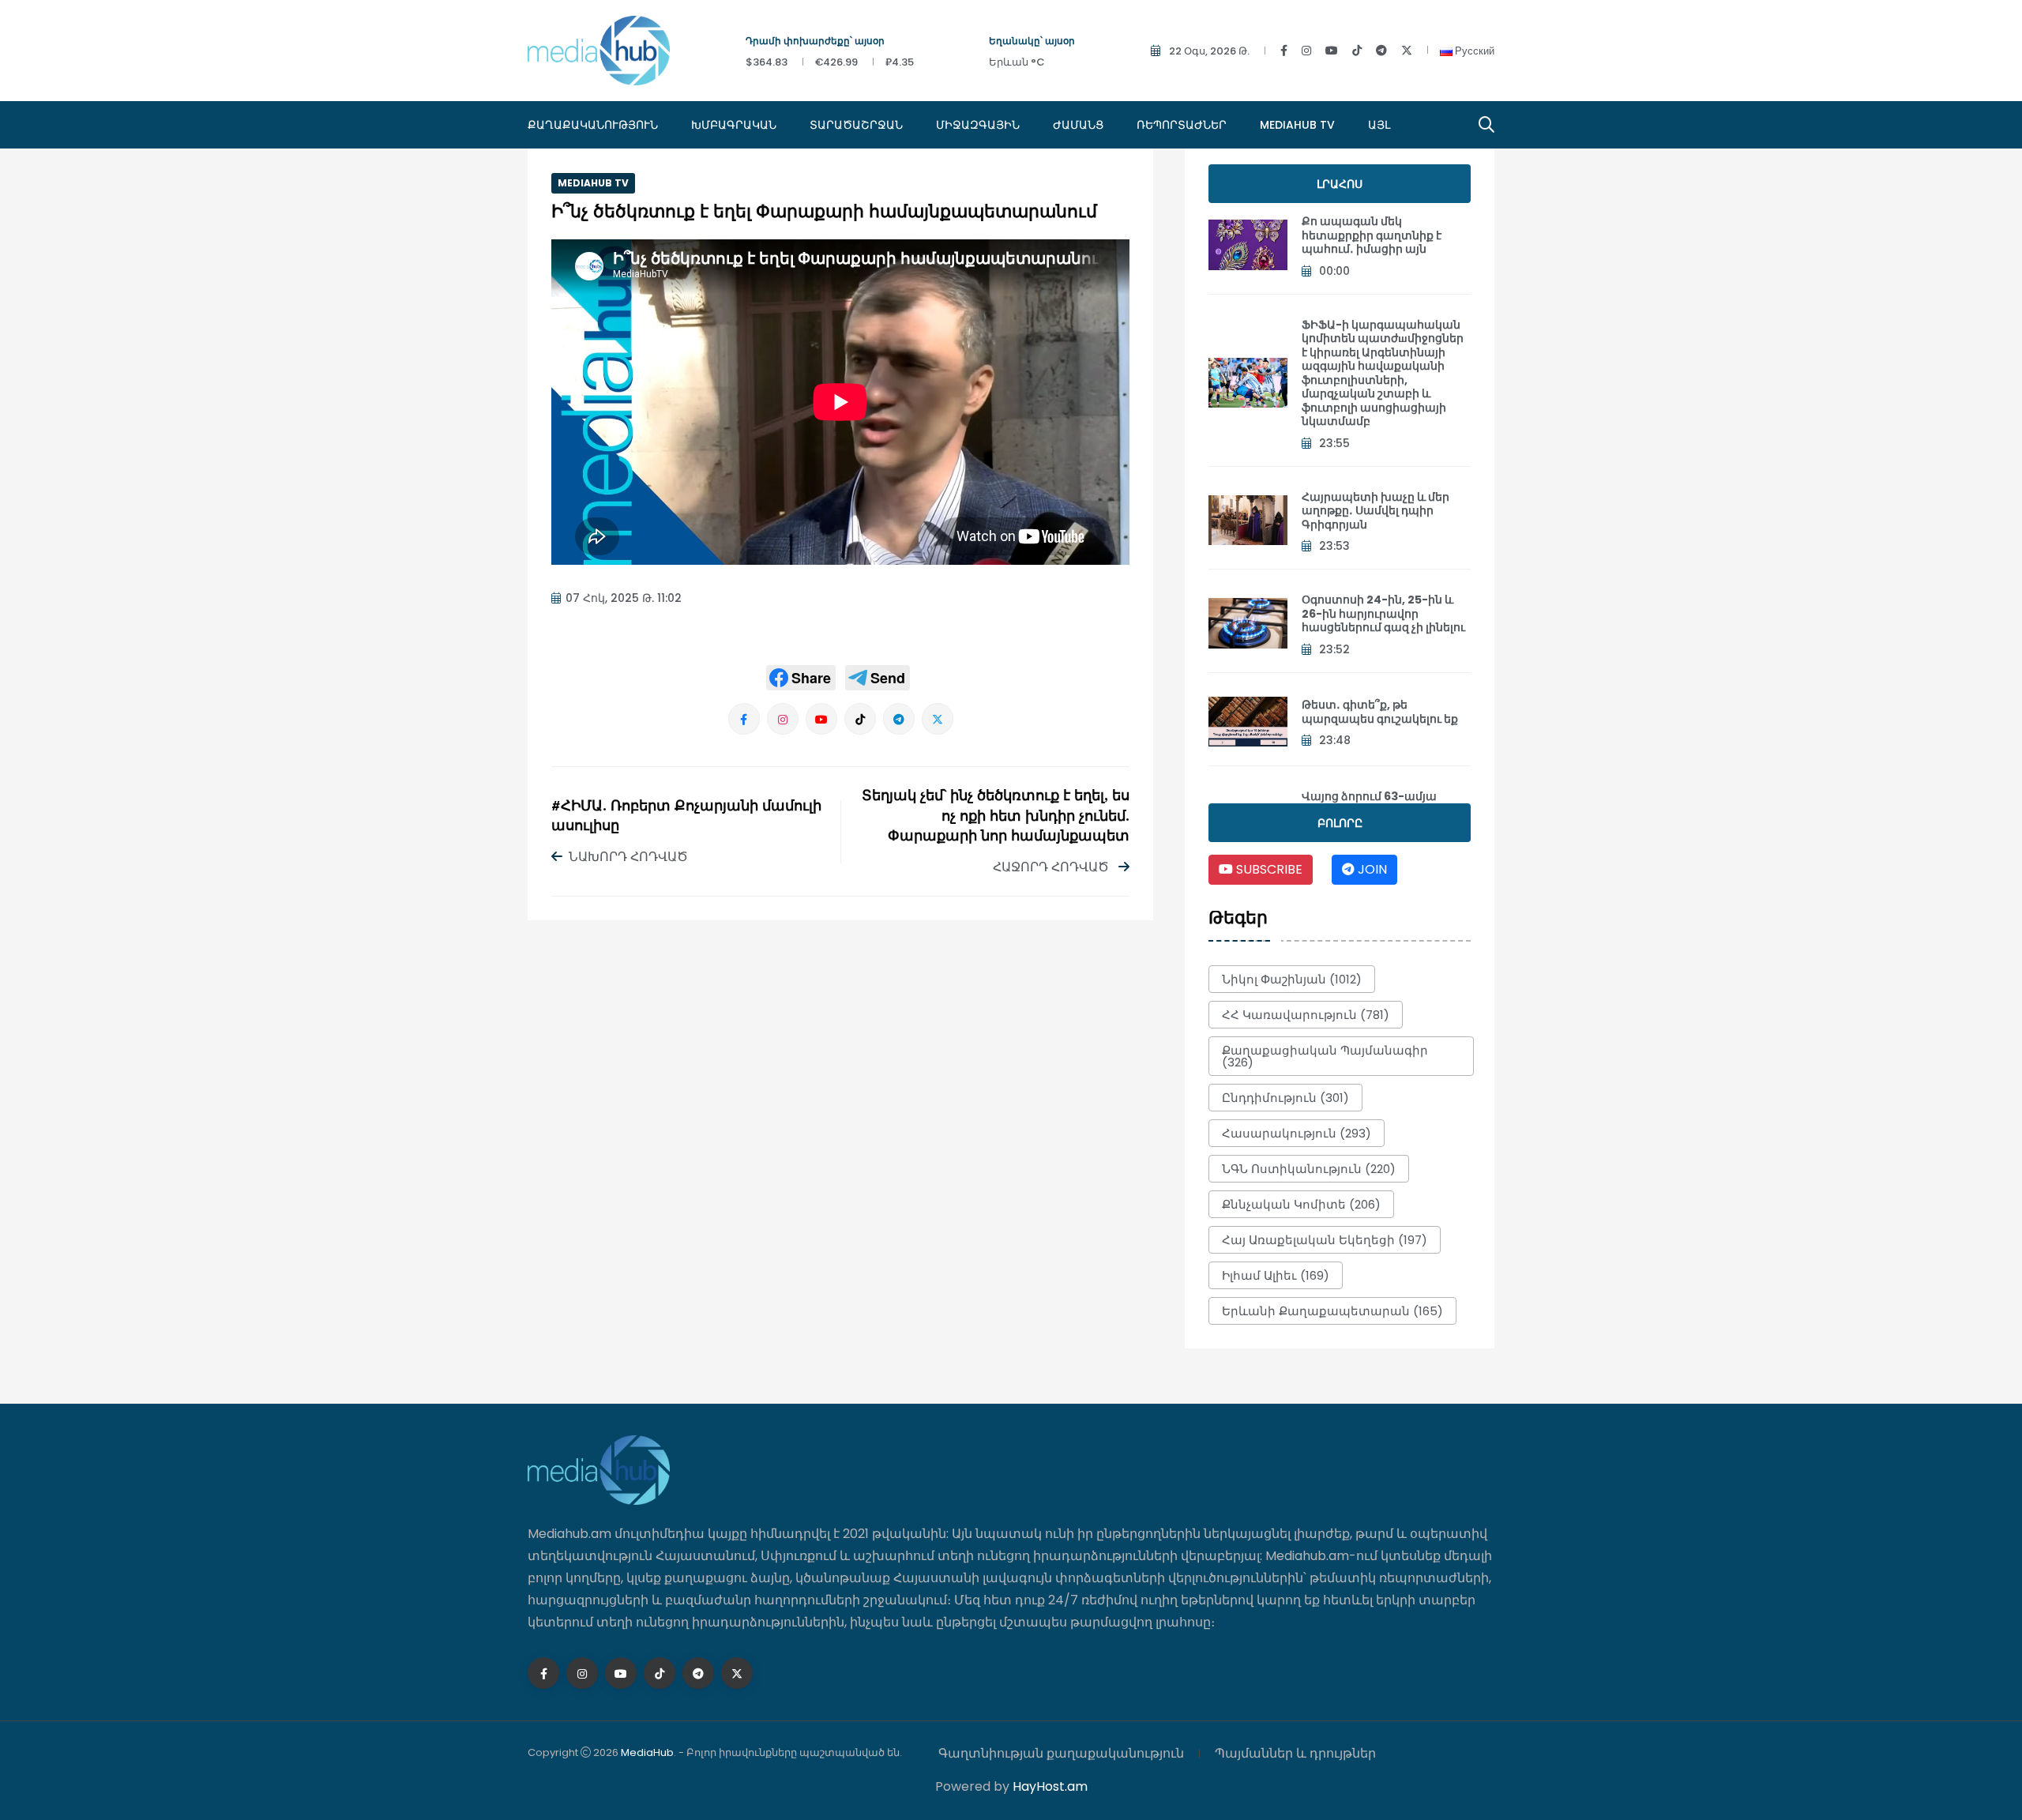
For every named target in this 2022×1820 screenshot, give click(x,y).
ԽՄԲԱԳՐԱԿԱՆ (734, 125)
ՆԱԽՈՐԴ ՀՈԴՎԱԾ (628, 857)
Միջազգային (978, 125)
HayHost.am (1050, 1786)
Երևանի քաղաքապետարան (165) (1332, 1311)
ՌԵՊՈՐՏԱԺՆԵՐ (1182, 125)
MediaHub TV (1297, 125)
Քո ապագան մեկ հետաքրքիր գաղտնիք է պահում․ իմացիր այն (1372, 235)
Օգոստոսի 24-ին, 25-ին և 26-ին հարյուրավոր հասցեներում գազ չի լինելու (1383, 613)
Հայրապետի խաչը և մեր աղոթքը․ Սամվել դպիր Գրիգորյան (1376, 511)
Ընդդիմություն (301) (1285, 1098)
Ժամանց (1078, 125)
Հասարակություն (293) (1297, 1133)
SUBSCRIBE (1268, 869)
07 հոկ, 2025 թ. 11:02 (624, 598)
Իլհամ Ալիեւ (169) (1276, 1275)
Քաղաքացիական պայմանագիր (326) (1325, 1056)
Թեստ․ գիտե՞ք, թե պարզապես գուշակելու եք (1380, 712)
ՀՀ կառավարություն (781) (1306, 1015)
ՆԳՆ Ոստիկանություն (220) (1309, 1169)
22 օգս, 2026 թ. (1209, 51)
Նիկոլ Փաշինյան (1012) (1292, 979)
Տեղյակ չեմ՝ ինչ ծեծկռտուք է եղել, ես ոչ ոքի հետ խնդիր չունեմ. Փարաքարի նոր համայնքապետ (996, 817)
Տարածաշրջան (856, 125)
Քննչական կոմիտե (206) (1301, 1204)
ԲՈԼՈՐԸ (1340, 823)
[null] (801, 678)
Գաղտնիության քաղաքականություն (1061, 1753)
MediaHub (647, 1752)
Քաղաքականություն (593, 125)
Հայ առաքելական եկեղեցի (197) (1325, 1240)
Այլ (1379, 125)
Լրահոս (1340, 184)
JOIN (1371, 869)
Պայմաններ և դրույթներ (1295, 1753)
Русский (1473, 51)
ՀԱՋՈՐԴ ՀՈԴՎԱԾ (1052, 867)
